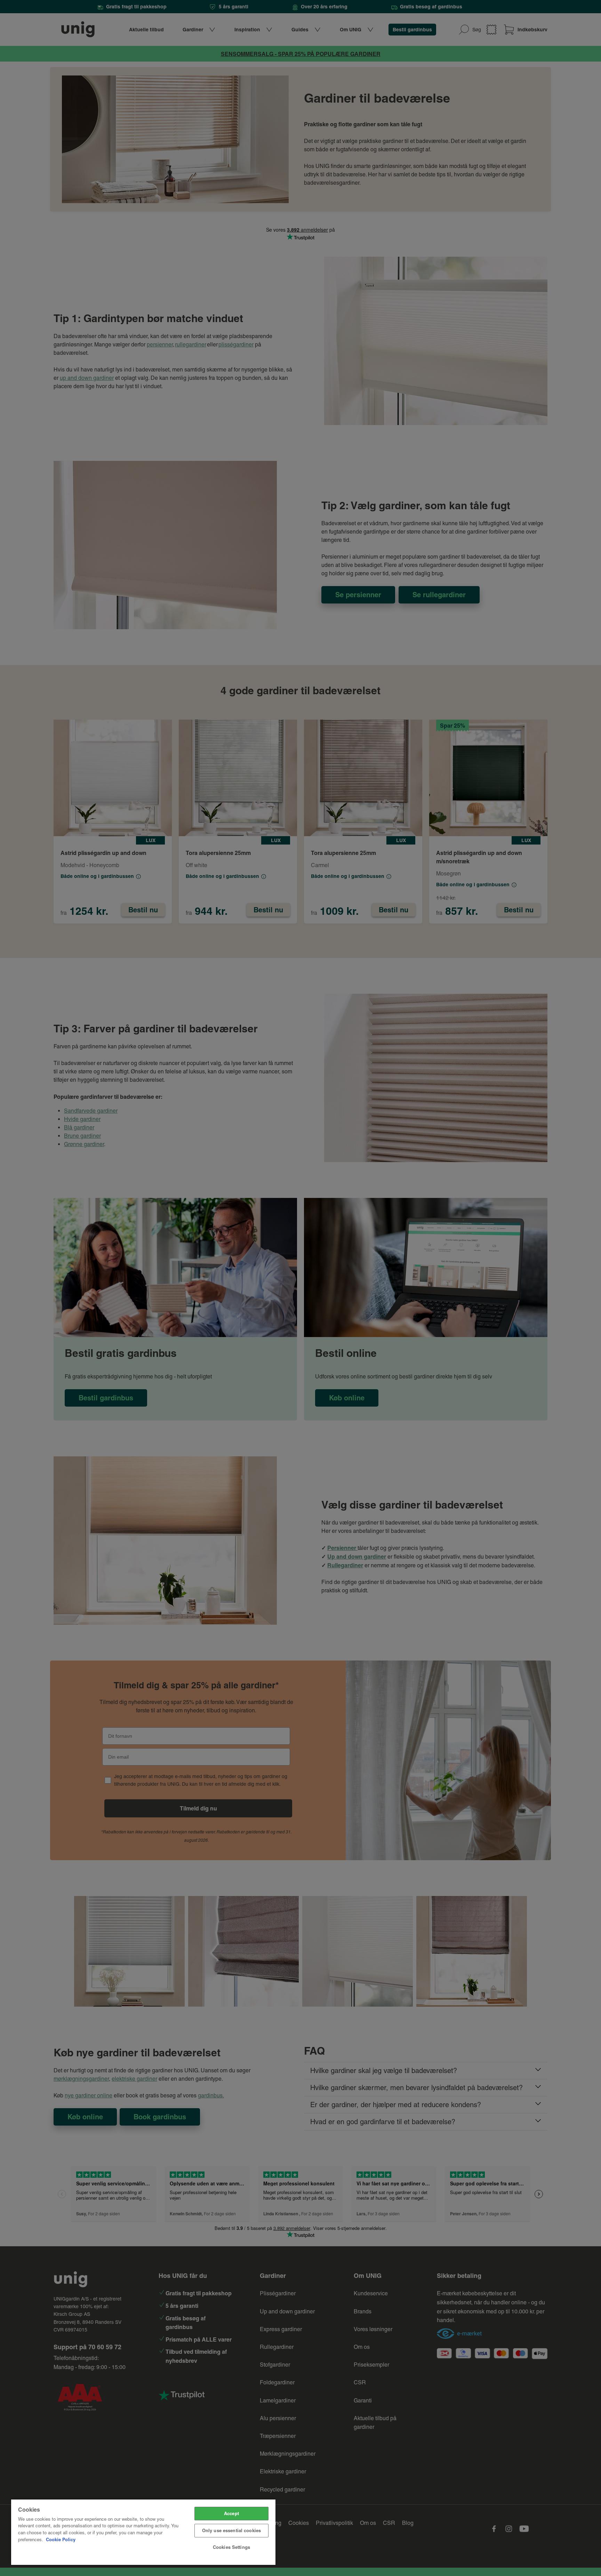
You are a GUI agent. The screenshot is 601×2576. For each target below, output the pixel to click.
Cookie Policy (61, 2539)
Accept (231, 2513)
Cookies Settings (231, 2547)
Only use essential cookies (231, 2530)
